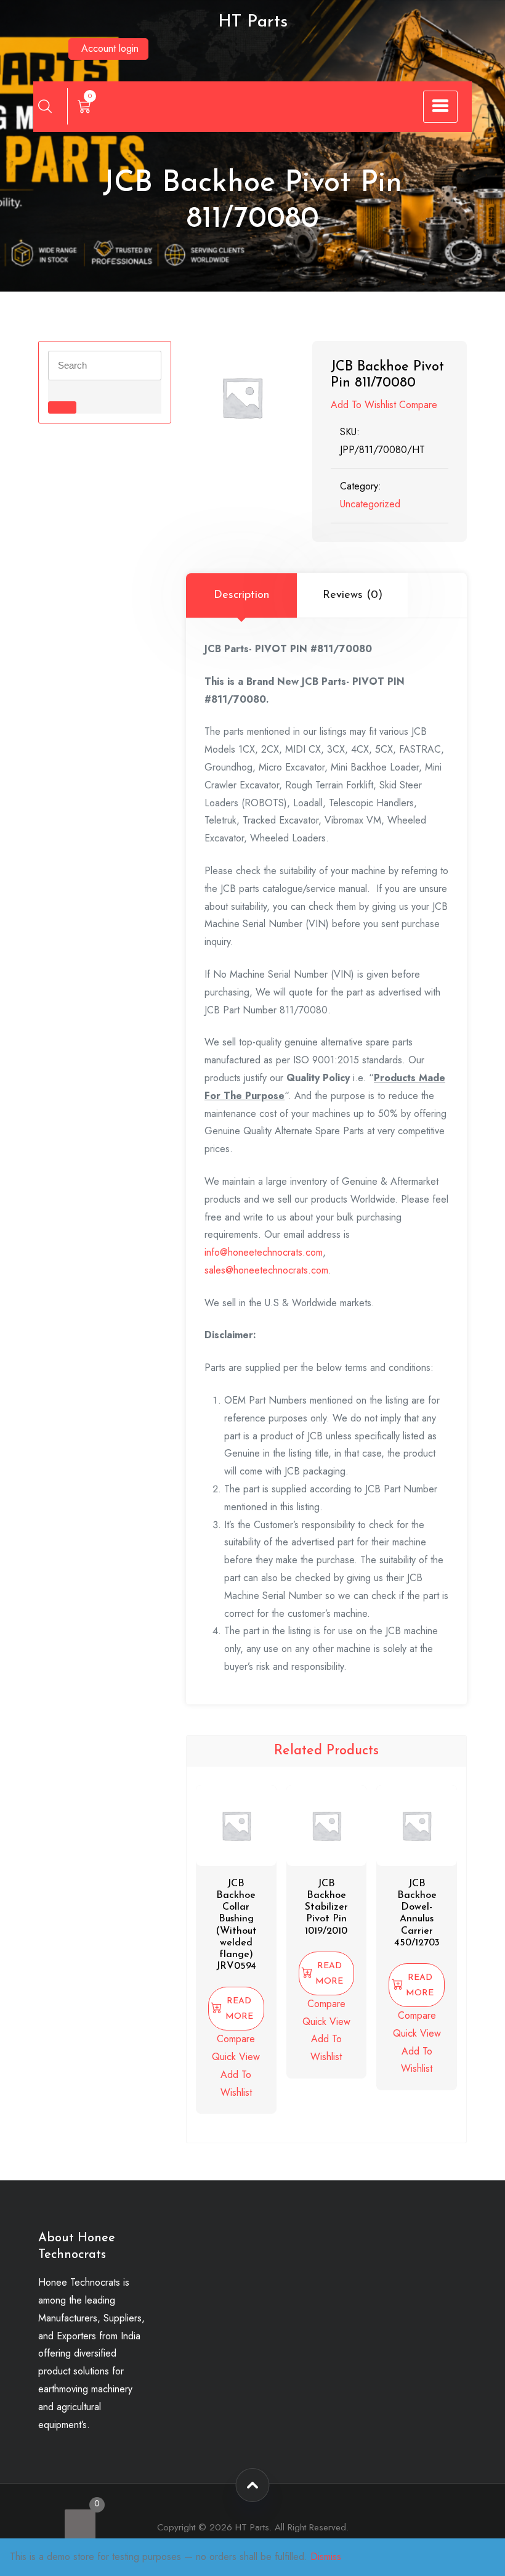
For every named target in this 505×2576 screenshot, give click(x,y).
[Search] (45, 106)
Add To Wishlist (363, 405)
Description (241, 595)
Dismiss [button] (326, 2557)
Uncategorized (370, 504)
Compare (418, 405)
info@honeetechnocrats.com (264, 1252)
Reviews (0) (353, 595)
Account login (110, 48)
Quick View (236, 2057)
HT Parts (253, 22)
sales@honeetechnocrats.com (266, 1270)
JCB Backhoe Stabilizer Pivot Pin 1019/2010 (326, 1907)
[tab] (241, 595)
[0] (80, 2525)
